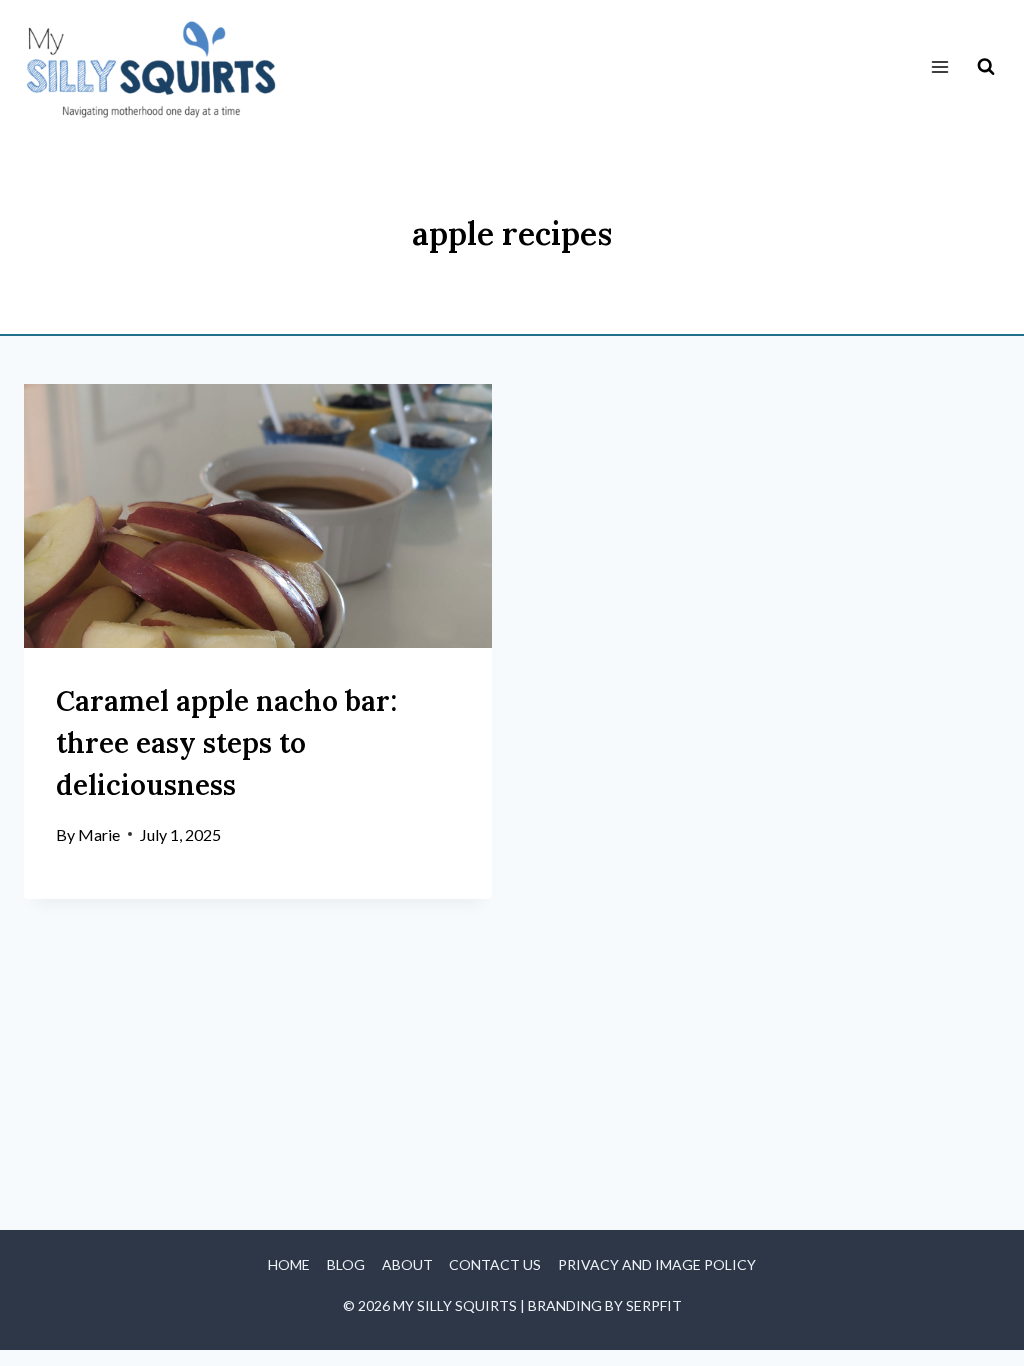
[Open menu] (939, 67)
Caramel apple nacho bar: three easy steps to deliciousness (226, 743)
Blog (346, 1264)
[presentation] (258, 515)
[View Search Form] (986, 67)
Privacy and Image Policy (657, 1264)
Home (289, 1264)
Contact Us (495, 1264)
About (407, 1264)
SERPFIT (654, 1305)
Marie (99, 834)
